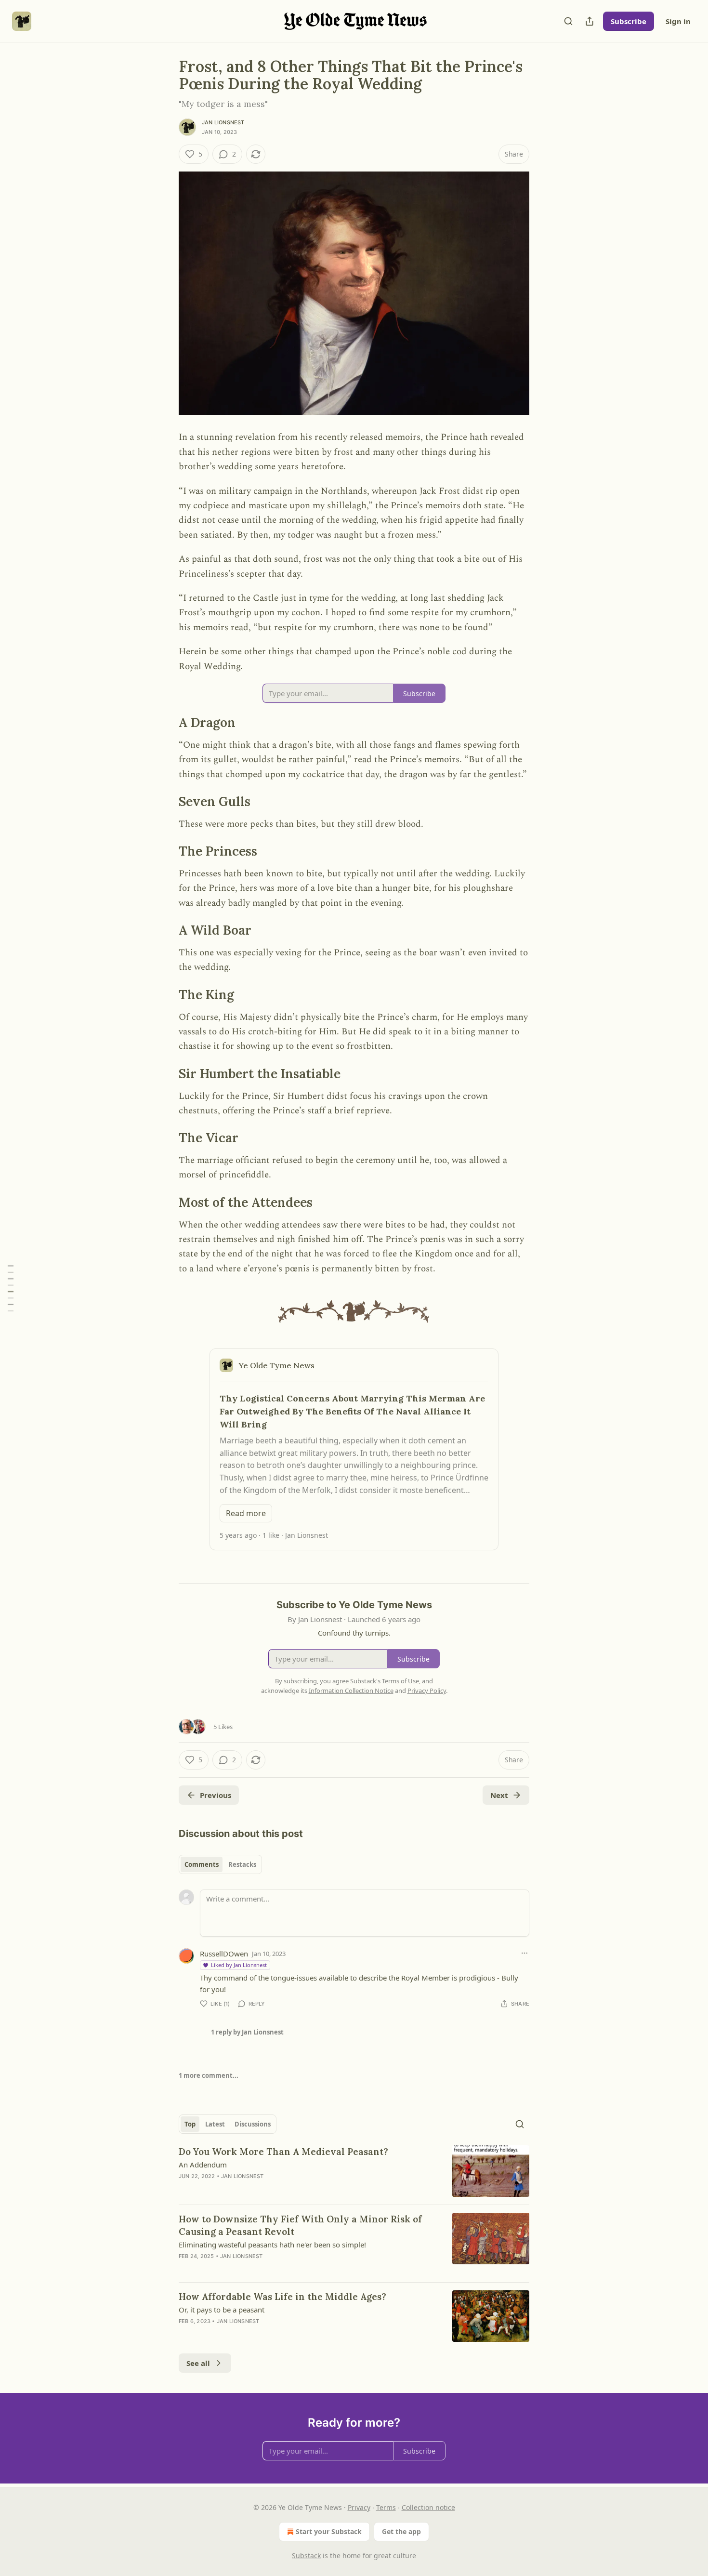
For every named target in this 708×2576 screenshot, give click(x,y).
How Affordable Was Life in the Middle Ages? (282, 2297)
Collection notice (428, 2507)
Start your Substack (329, 2531)
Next (499, 1795)
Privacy (359, 2507)
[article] (354, 2171)
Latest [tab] (215, 2124)
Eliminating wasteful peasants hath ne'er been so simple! (272, 2245)
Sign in (678, 21)
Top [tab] (190, 2124)
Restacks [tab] (242, 1864)
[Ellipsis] (524, 1953)
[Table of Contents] (11, 1288)
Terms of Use (400, 1681)
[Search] (568, 21)
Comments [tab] (202, 1864)
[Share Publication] (590, 21)
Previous (216, 1795)
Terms (386, 2507)
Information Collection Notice (351, 1691)
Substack (306, 2556)
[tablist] (220, 1864)
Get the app (401, 2531)
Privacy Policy (427, 1691)
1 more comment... (209, 2075)
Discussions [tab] (253, 2124)
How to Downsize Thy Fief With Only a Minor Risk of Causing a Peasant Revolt (300, 2225)
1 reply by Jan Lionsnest (247, 2032)
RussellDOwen (224, 1954)
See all (198, 2363)
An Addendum (203, 2165)
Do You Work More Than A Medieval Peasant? (283, 2152)
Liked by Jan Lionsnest (239, 1965)
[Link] (165, 723)
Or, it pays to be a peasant (222, 2310)
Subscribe (629, 21)
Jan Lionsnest (223, 122)
